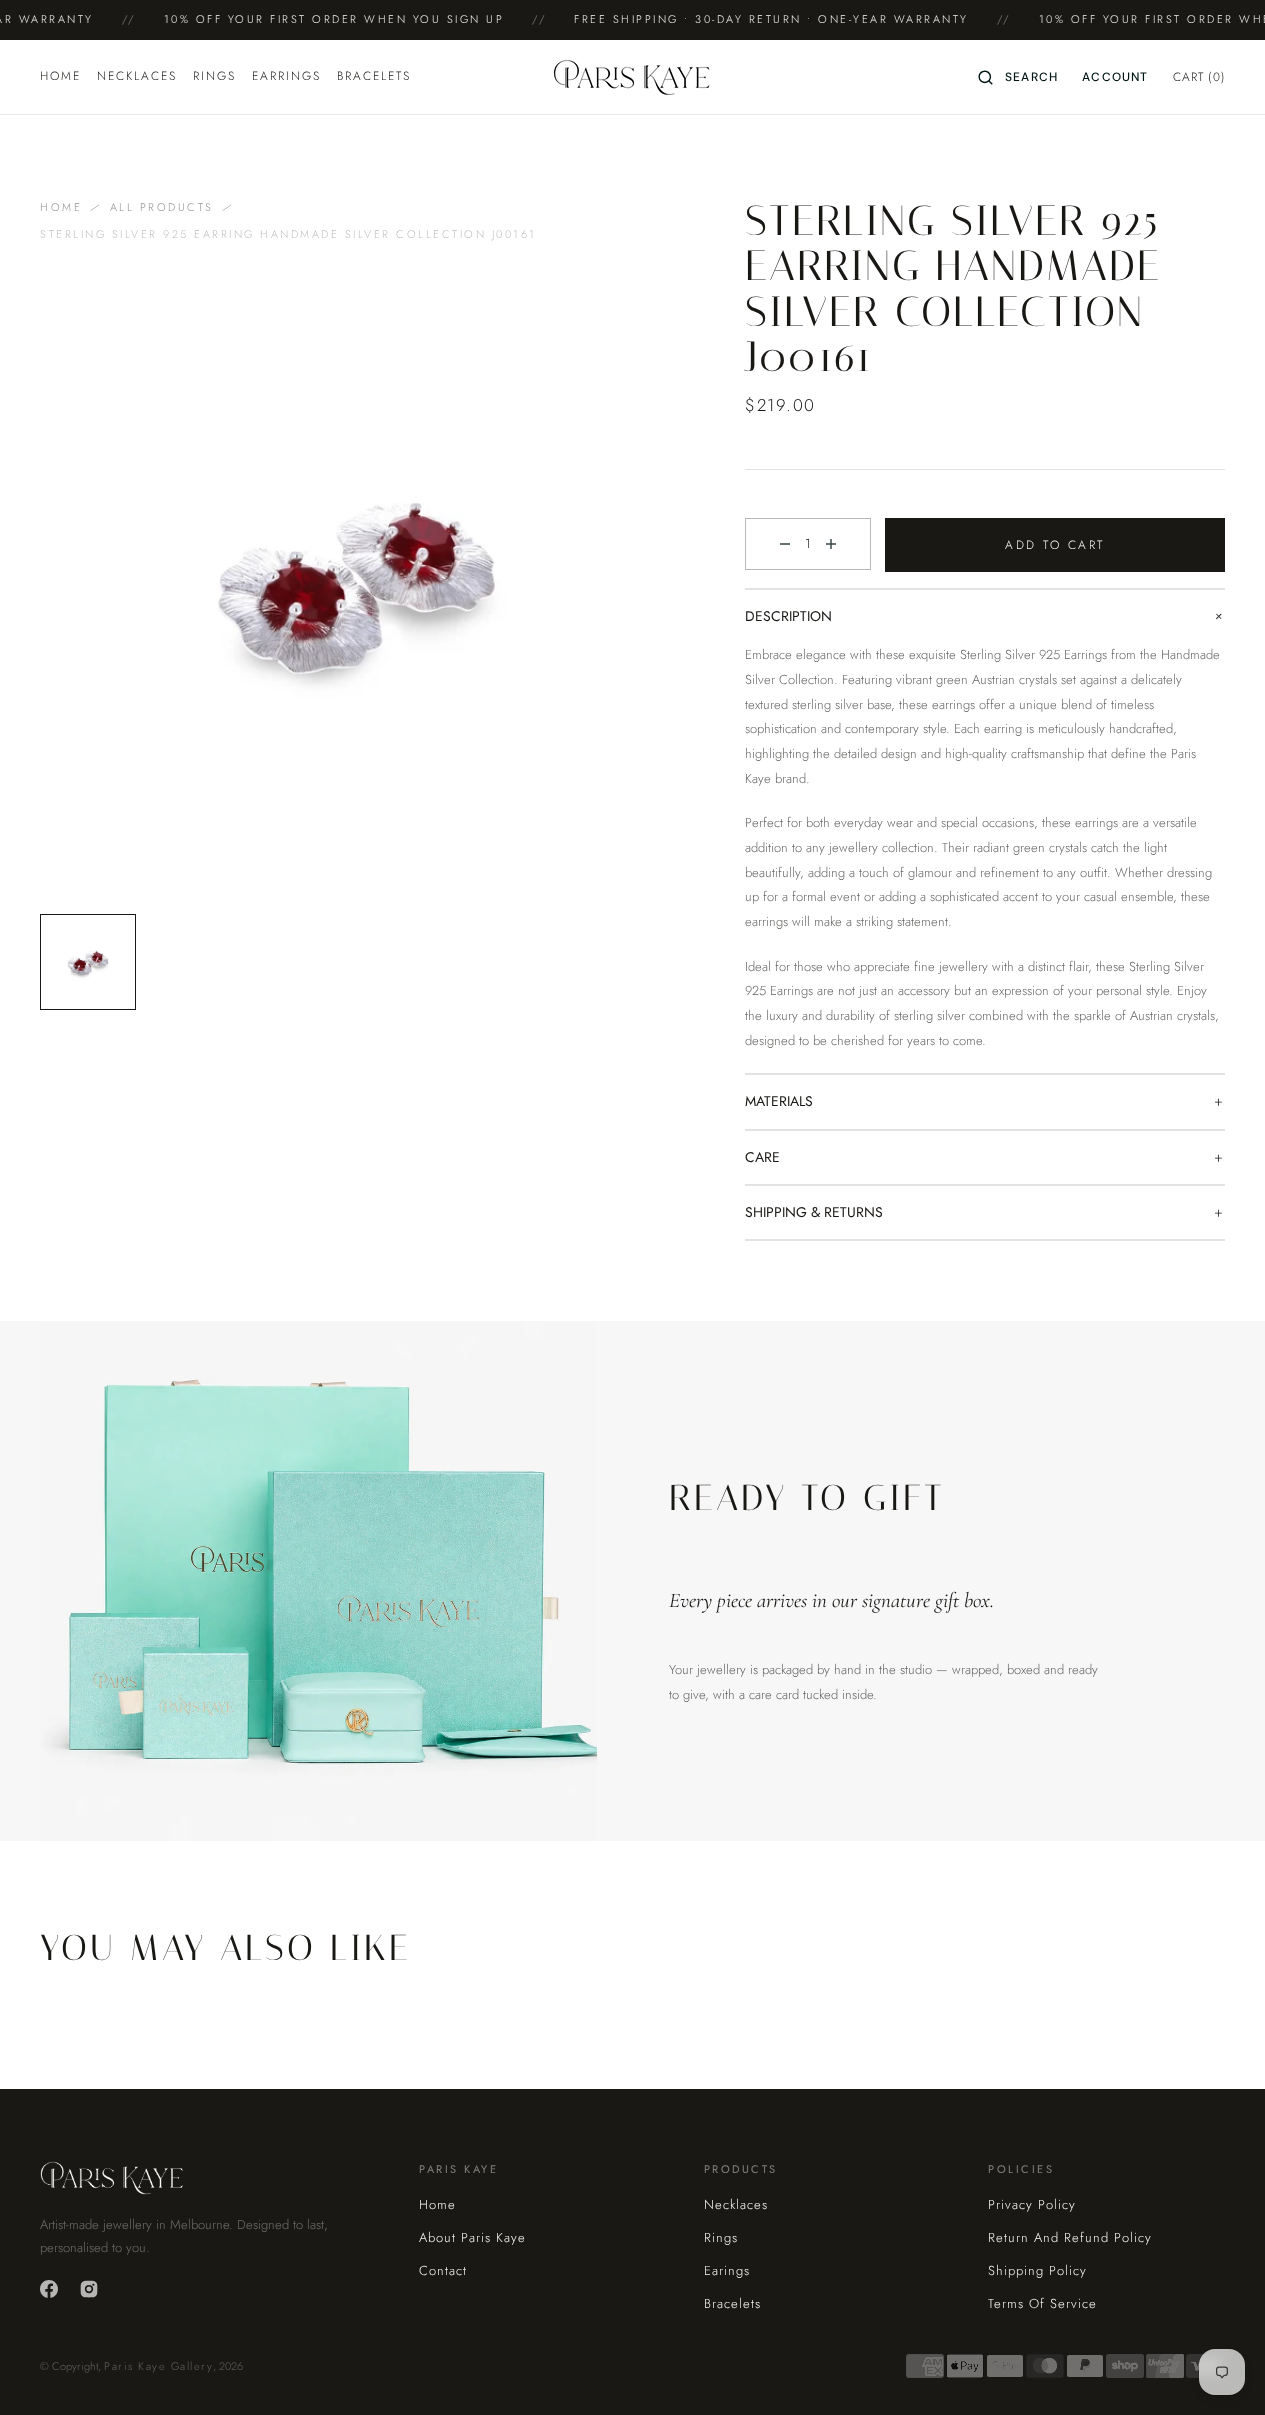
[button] (1018, 77)
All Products (162, 207)
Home (61, 207)
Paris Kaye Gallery (158, 2366)
